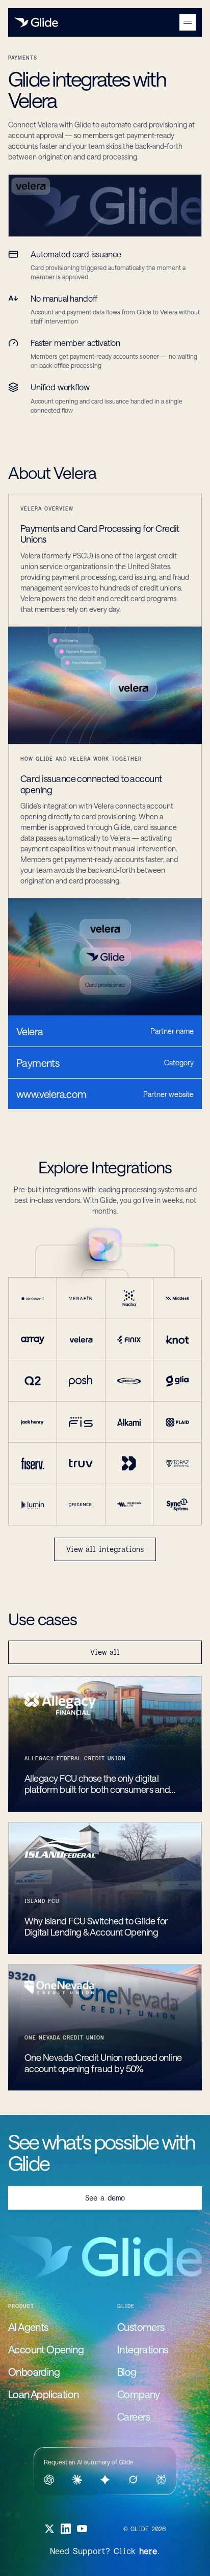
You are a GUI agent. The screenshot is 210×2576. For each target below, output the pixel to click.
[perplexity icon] (161, 2480)
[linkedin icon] (66, 2529)
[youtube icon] (82, 2529)
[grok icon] (133, 2480)
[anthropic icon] (77, 2480)
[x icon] (49, 2529)
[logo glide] (36, 22)
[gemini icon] (105, 2480)
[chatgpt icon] (49, 2480)
